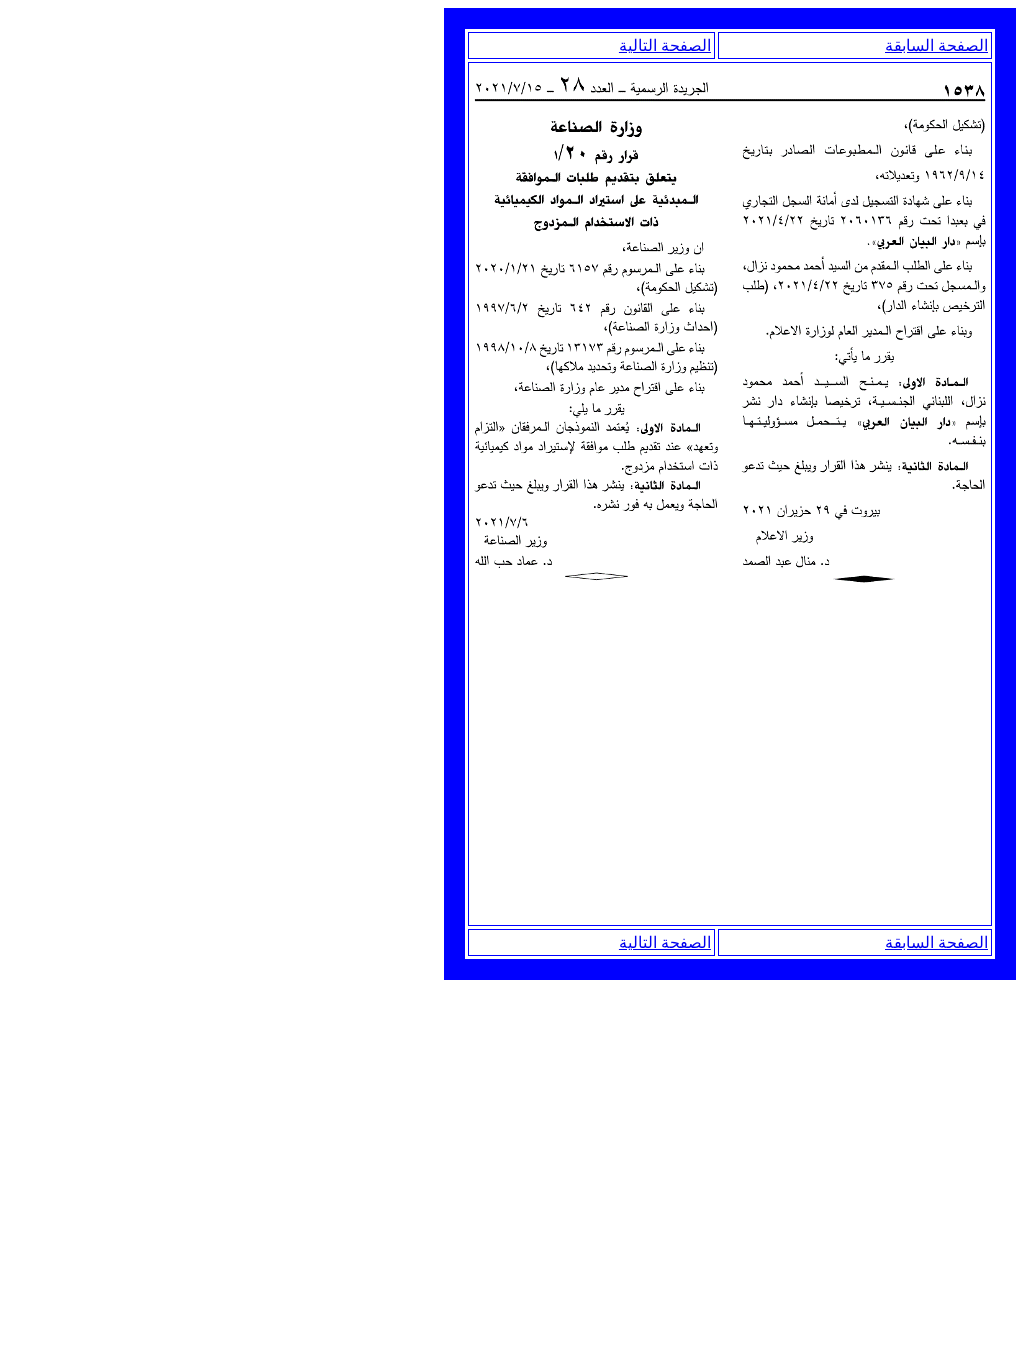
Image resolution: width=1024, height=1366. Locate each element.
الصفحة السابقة (936, 45)
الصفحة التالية (665, 45)
